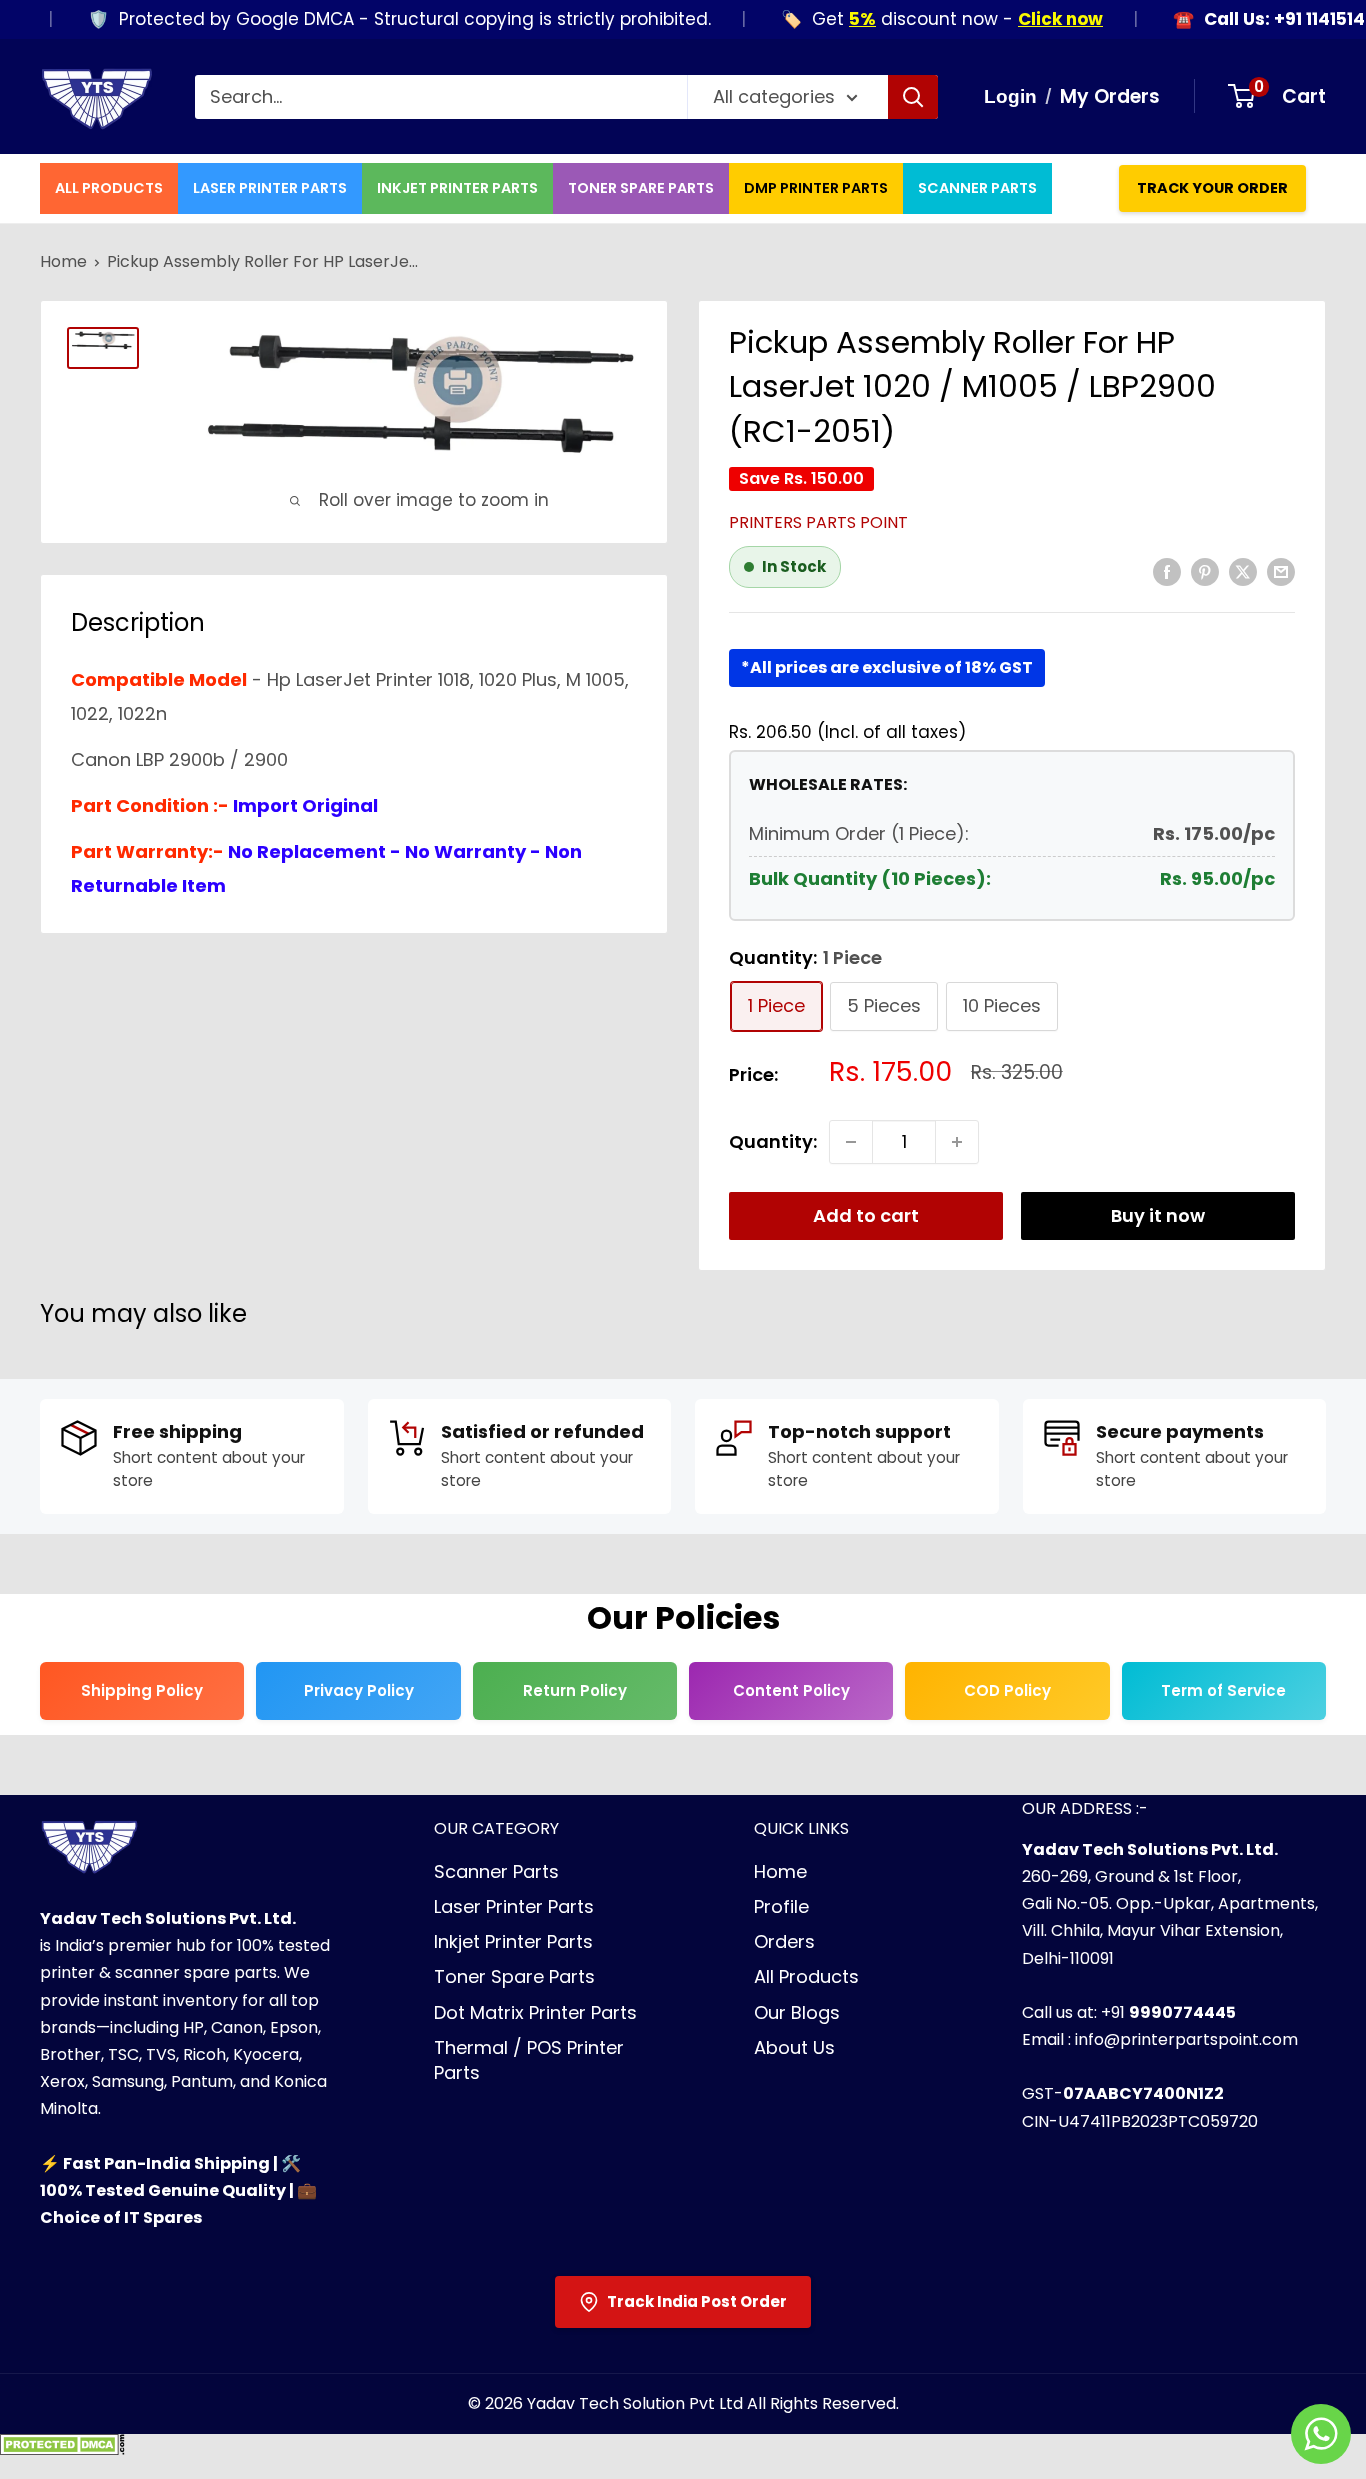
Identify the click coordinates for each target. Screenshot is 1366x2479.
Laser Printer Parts (270, 188)
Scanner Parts (977, 188)
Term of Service (1223, 1690)
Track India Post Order (697, 2301)
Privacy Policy (359, 1690)
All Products (109, 188)
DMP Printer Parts (816, 188)
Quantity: (773, 1141)
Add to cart (866, 1215)
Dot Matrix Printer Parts (535, 2012)
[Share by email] (1281, 571)
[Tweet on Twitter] (1243, 571)
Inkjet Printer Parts (457, 188)
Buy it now (1158, 1215)
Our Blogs (797, 2012)
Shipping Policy (142, 1690)
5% (827, 19)
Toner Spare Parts (641, 188)
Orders (784, 1941)
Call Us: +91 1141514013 (1264, 19)
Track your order (1212, 188)
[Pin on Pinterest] (1205, 571)
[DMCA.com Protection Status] (62, 2450)
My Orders (1110, 96)
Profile (781, 1906)
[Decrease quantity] (851, 1142)
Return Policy (575, 1690)
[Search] (913, 97)
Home (63, 261)
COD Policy (1007, 1690)
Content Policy (791, 1690)
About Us (794, 2047)
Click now (1025, 19)
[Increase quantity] (957, 1142)
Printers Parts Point (818, 522)
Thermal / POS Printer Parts (529, 2060)
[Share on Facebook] (1167, 571)
